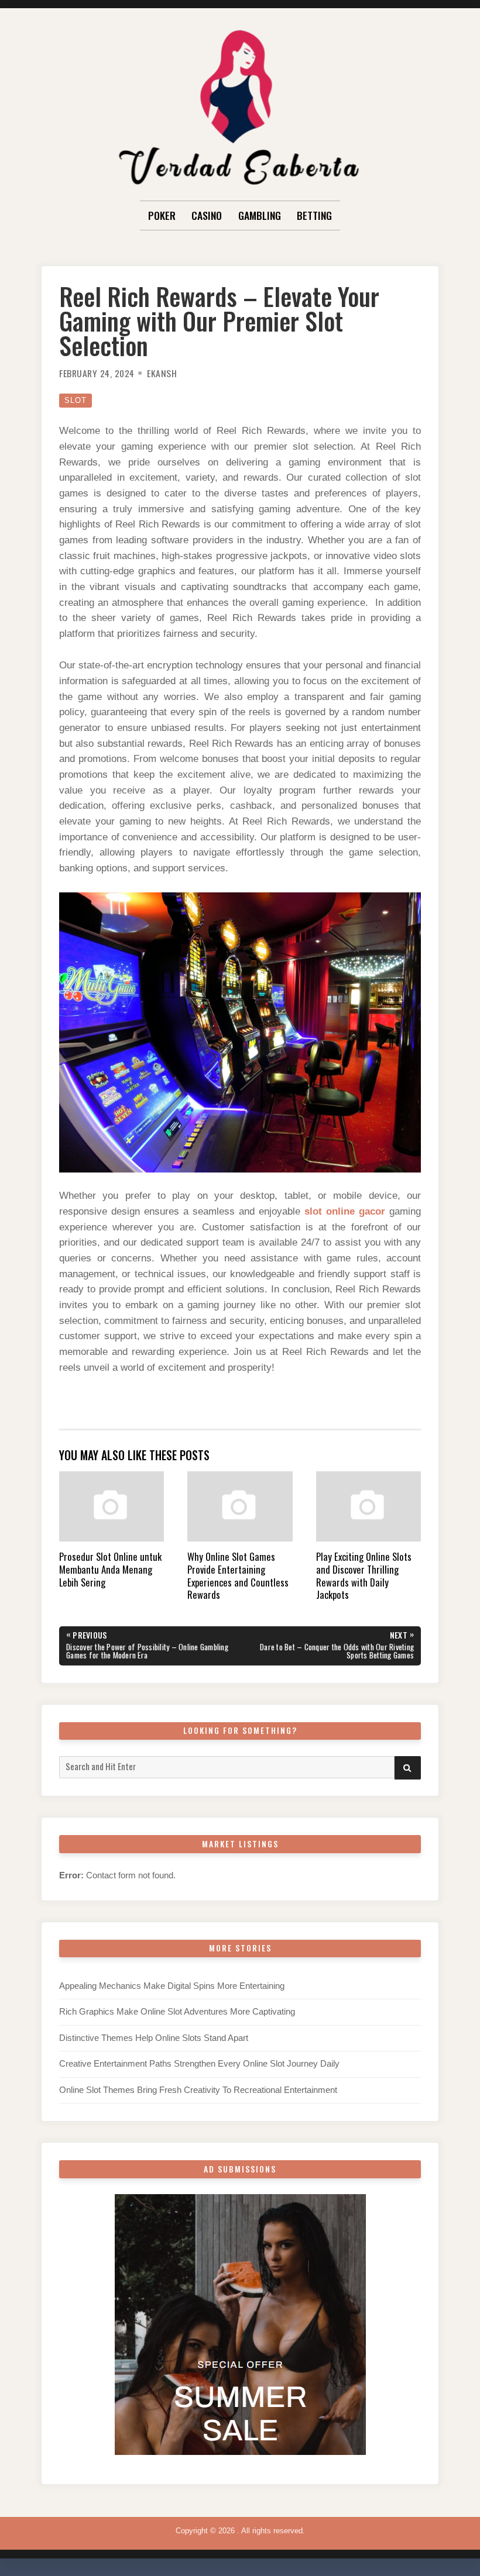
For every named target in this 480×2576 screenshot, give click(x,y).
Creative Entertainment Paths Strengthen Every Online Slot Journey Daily (199, 2064)
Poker (162, 215)
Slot (76, 400)
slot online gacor (345, 1211)
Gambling (260, 215)
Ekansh (162, 373)
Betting (314, 215)
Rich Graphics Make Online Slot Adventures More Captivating (177, 2012)
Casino (207, 215)
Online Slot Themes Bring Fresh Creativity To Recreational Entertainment (198, 2090)
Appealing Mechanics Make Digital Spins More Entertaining (172, 1986)
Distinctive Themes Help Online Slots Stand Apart (154, 2038)
